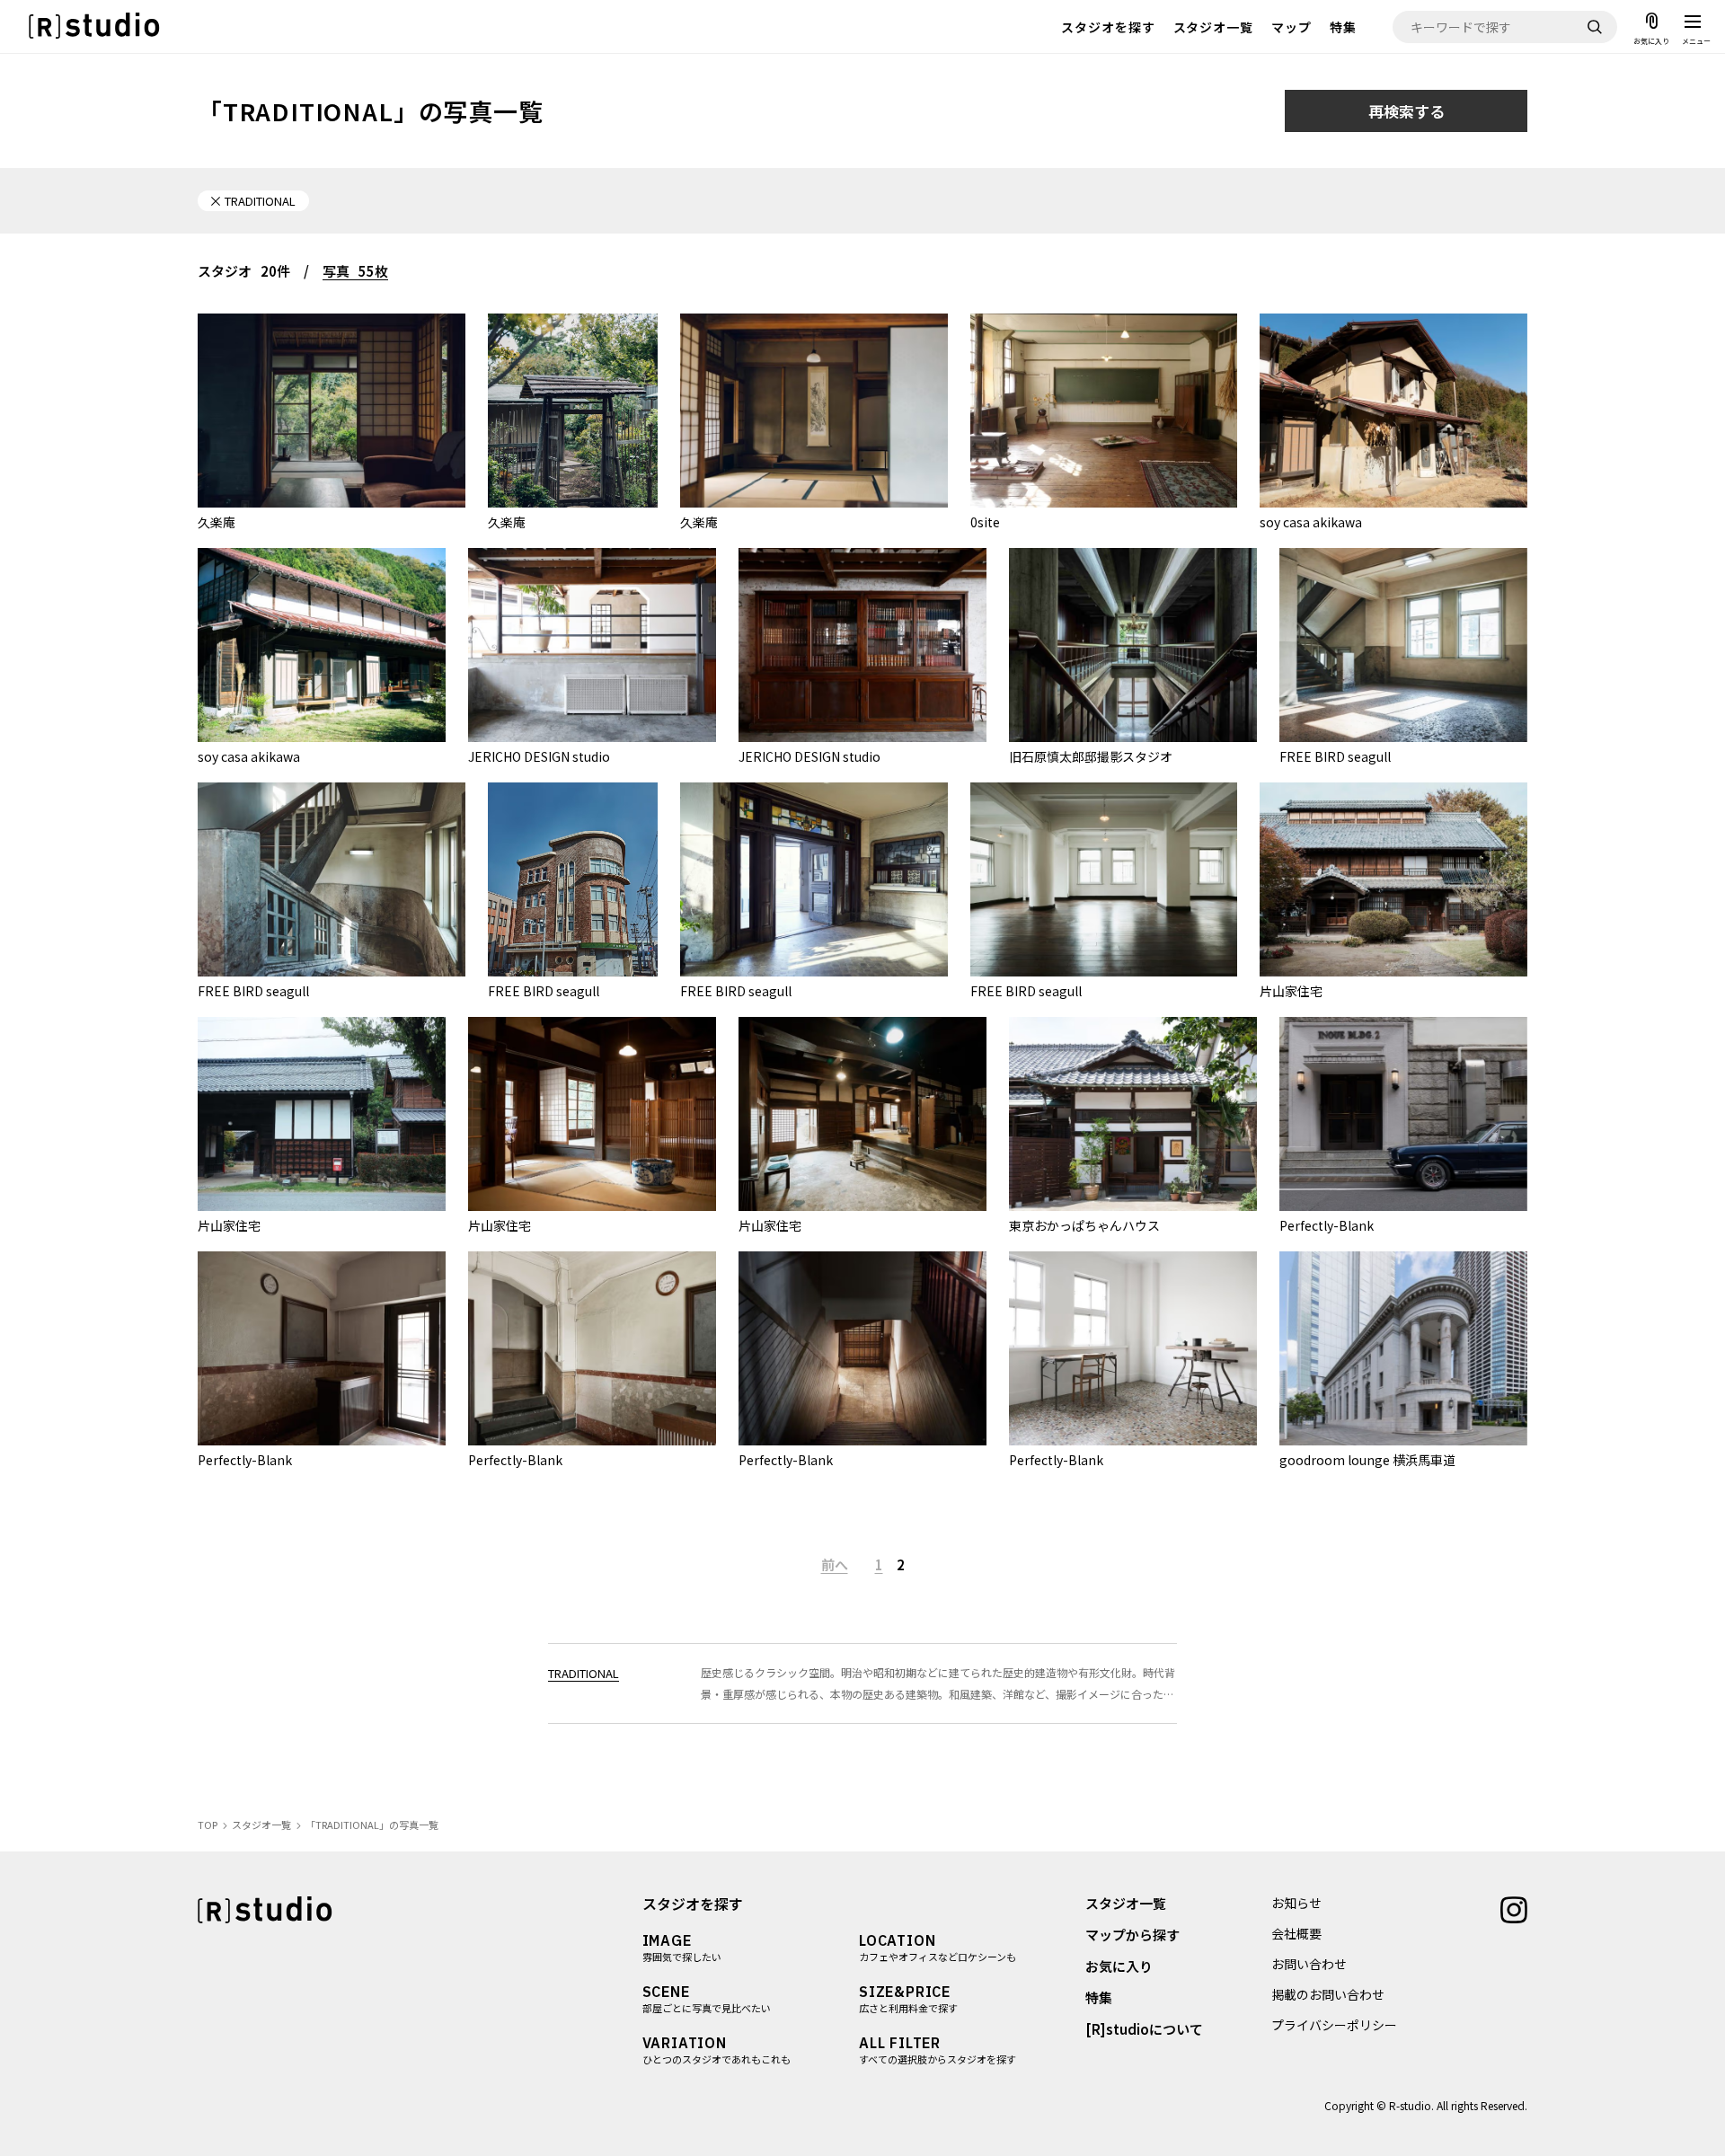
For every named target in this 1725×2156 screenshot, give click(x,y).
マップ (1292, 27)
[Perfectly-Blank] (1403, 1114)
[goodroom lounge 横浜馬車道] (1403, 1348)
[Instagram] (1514, 1908)
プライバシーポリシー (1334, 2025)
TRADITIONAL (584, 1673)
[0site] (1104, 411)
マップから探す (1132, 1935)
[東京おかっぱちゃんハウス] (1133, 1114)
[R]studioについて (1144, 2029)
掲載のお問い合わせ (1328, 1994)
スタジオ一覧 (1214, 27)
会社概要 (1296, 1933)
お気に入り (1119, 1966)
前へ (835, 1564)
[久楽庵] (332, 411)
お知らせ (1296, 1903)
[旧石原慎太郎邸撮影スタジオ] (1133, 645)
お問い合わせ (1309, 1964)
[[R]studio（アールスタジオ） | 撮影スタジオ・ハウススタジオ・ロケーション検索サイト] (94, 27)
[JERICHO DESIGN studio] (592, 645)
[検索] (1595, 27)
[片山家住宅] (1393, 879)
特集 (1343, 27)
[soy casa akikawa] (1393, 411)
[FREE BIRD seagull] (1403, 645)
